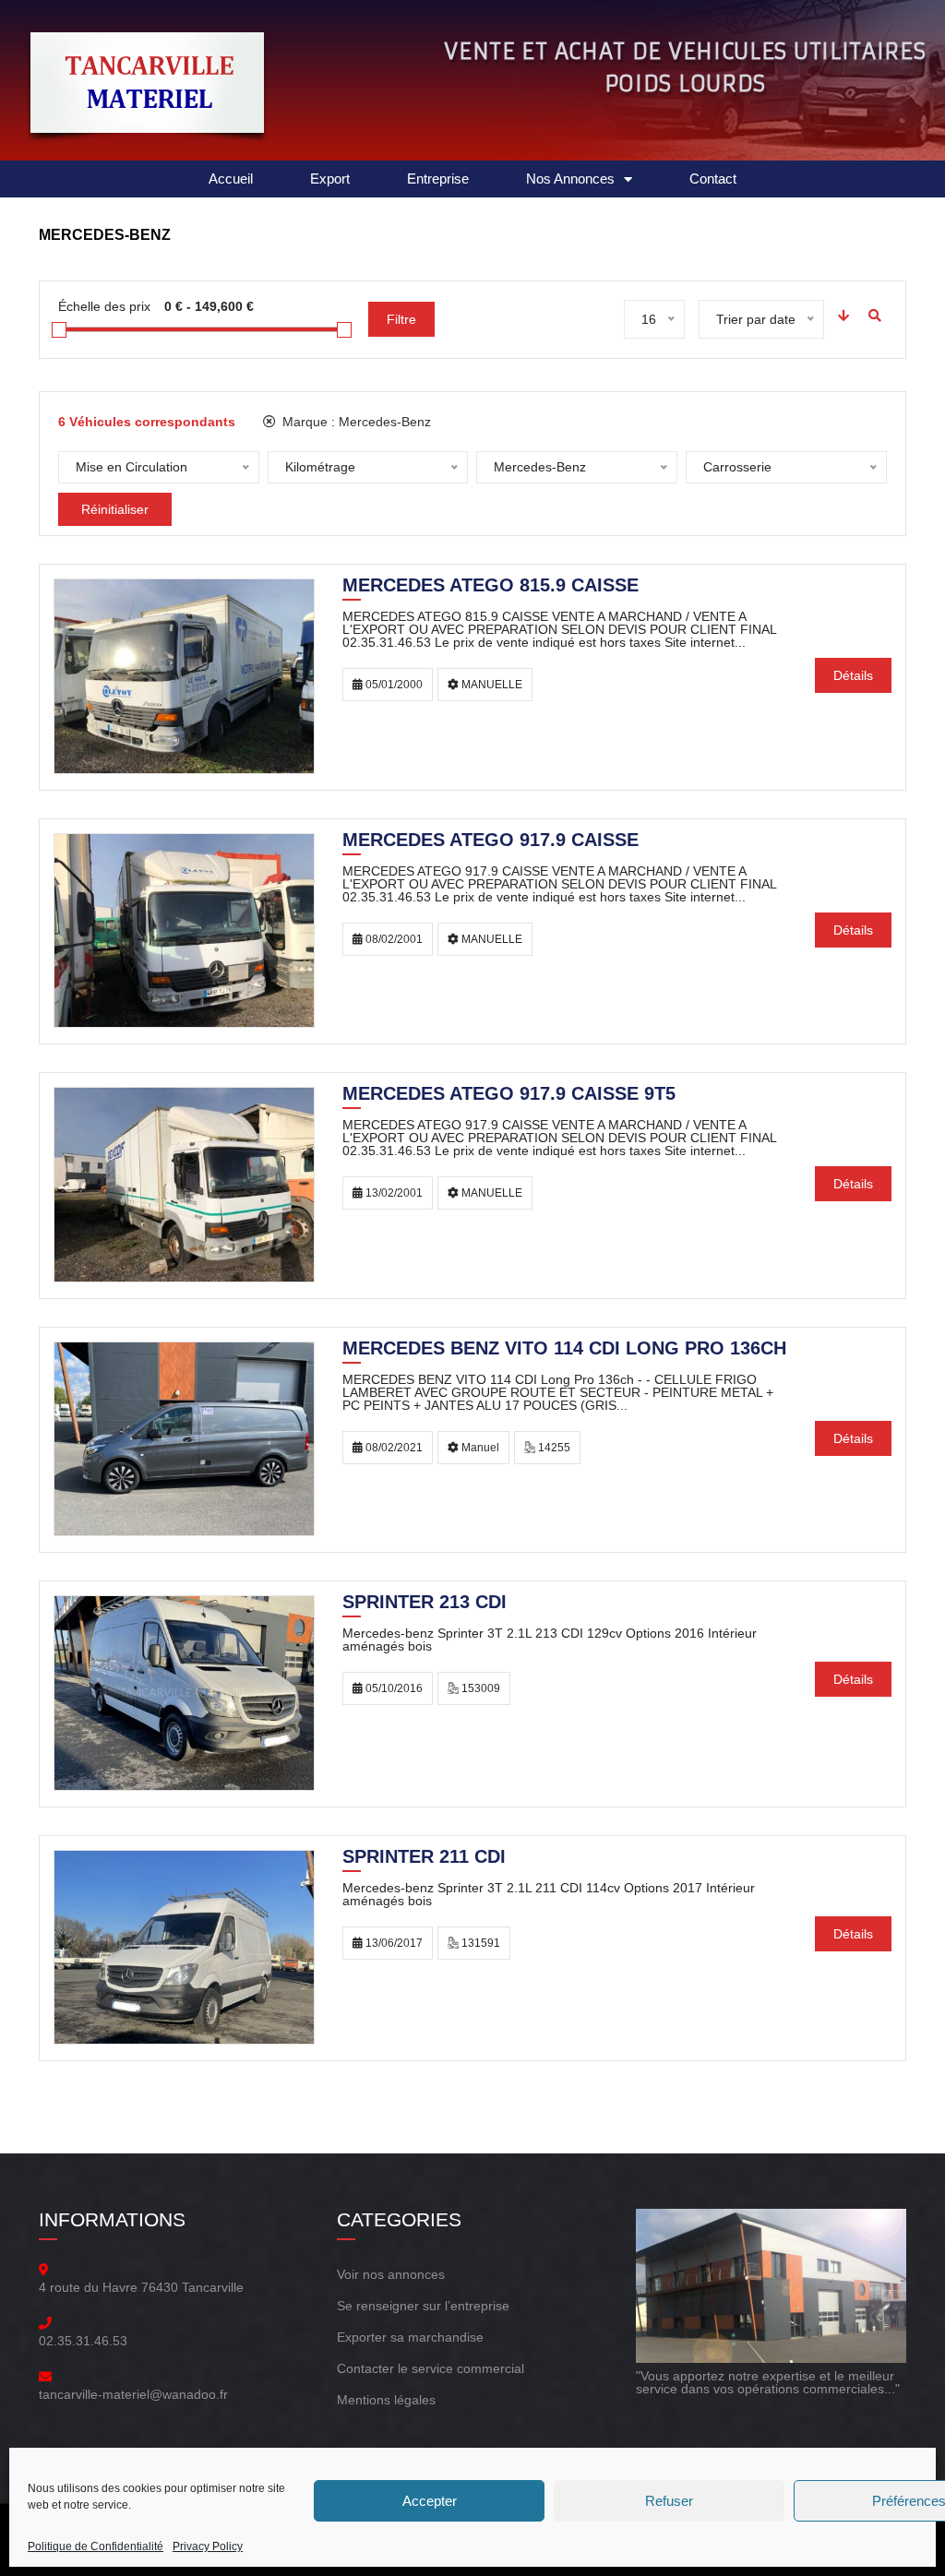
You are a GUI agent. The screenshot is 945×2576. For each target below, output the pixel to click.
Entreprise (438, 179)
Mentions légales (386, 2400)
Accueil (231, 179)
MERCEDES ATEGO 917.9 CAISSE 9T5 (509, 1095)
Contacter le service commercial (431, 2368)
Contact (713, 179)
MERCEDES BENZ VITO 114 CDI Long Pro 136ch (564, 1350)
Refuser (669, 2501)
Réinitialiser (115, 509)
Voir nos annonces (391, 2274)
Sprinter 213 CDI (425, 1604)
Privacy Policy (208, 2546)
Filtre (401, 319)
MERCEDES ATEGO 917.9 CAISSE (490, 841)
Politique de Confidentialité (96, 2546)
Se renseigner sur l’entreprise (423, 2306)
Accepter (430, 2501)
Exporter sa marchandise (410, 2337)
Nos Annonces (570, 179)
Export (330, 179)
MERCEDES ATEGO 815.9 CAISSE (490, 587)
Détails (853, 675)
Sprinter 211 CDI (424, 1858)
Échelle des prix (104, 306)
